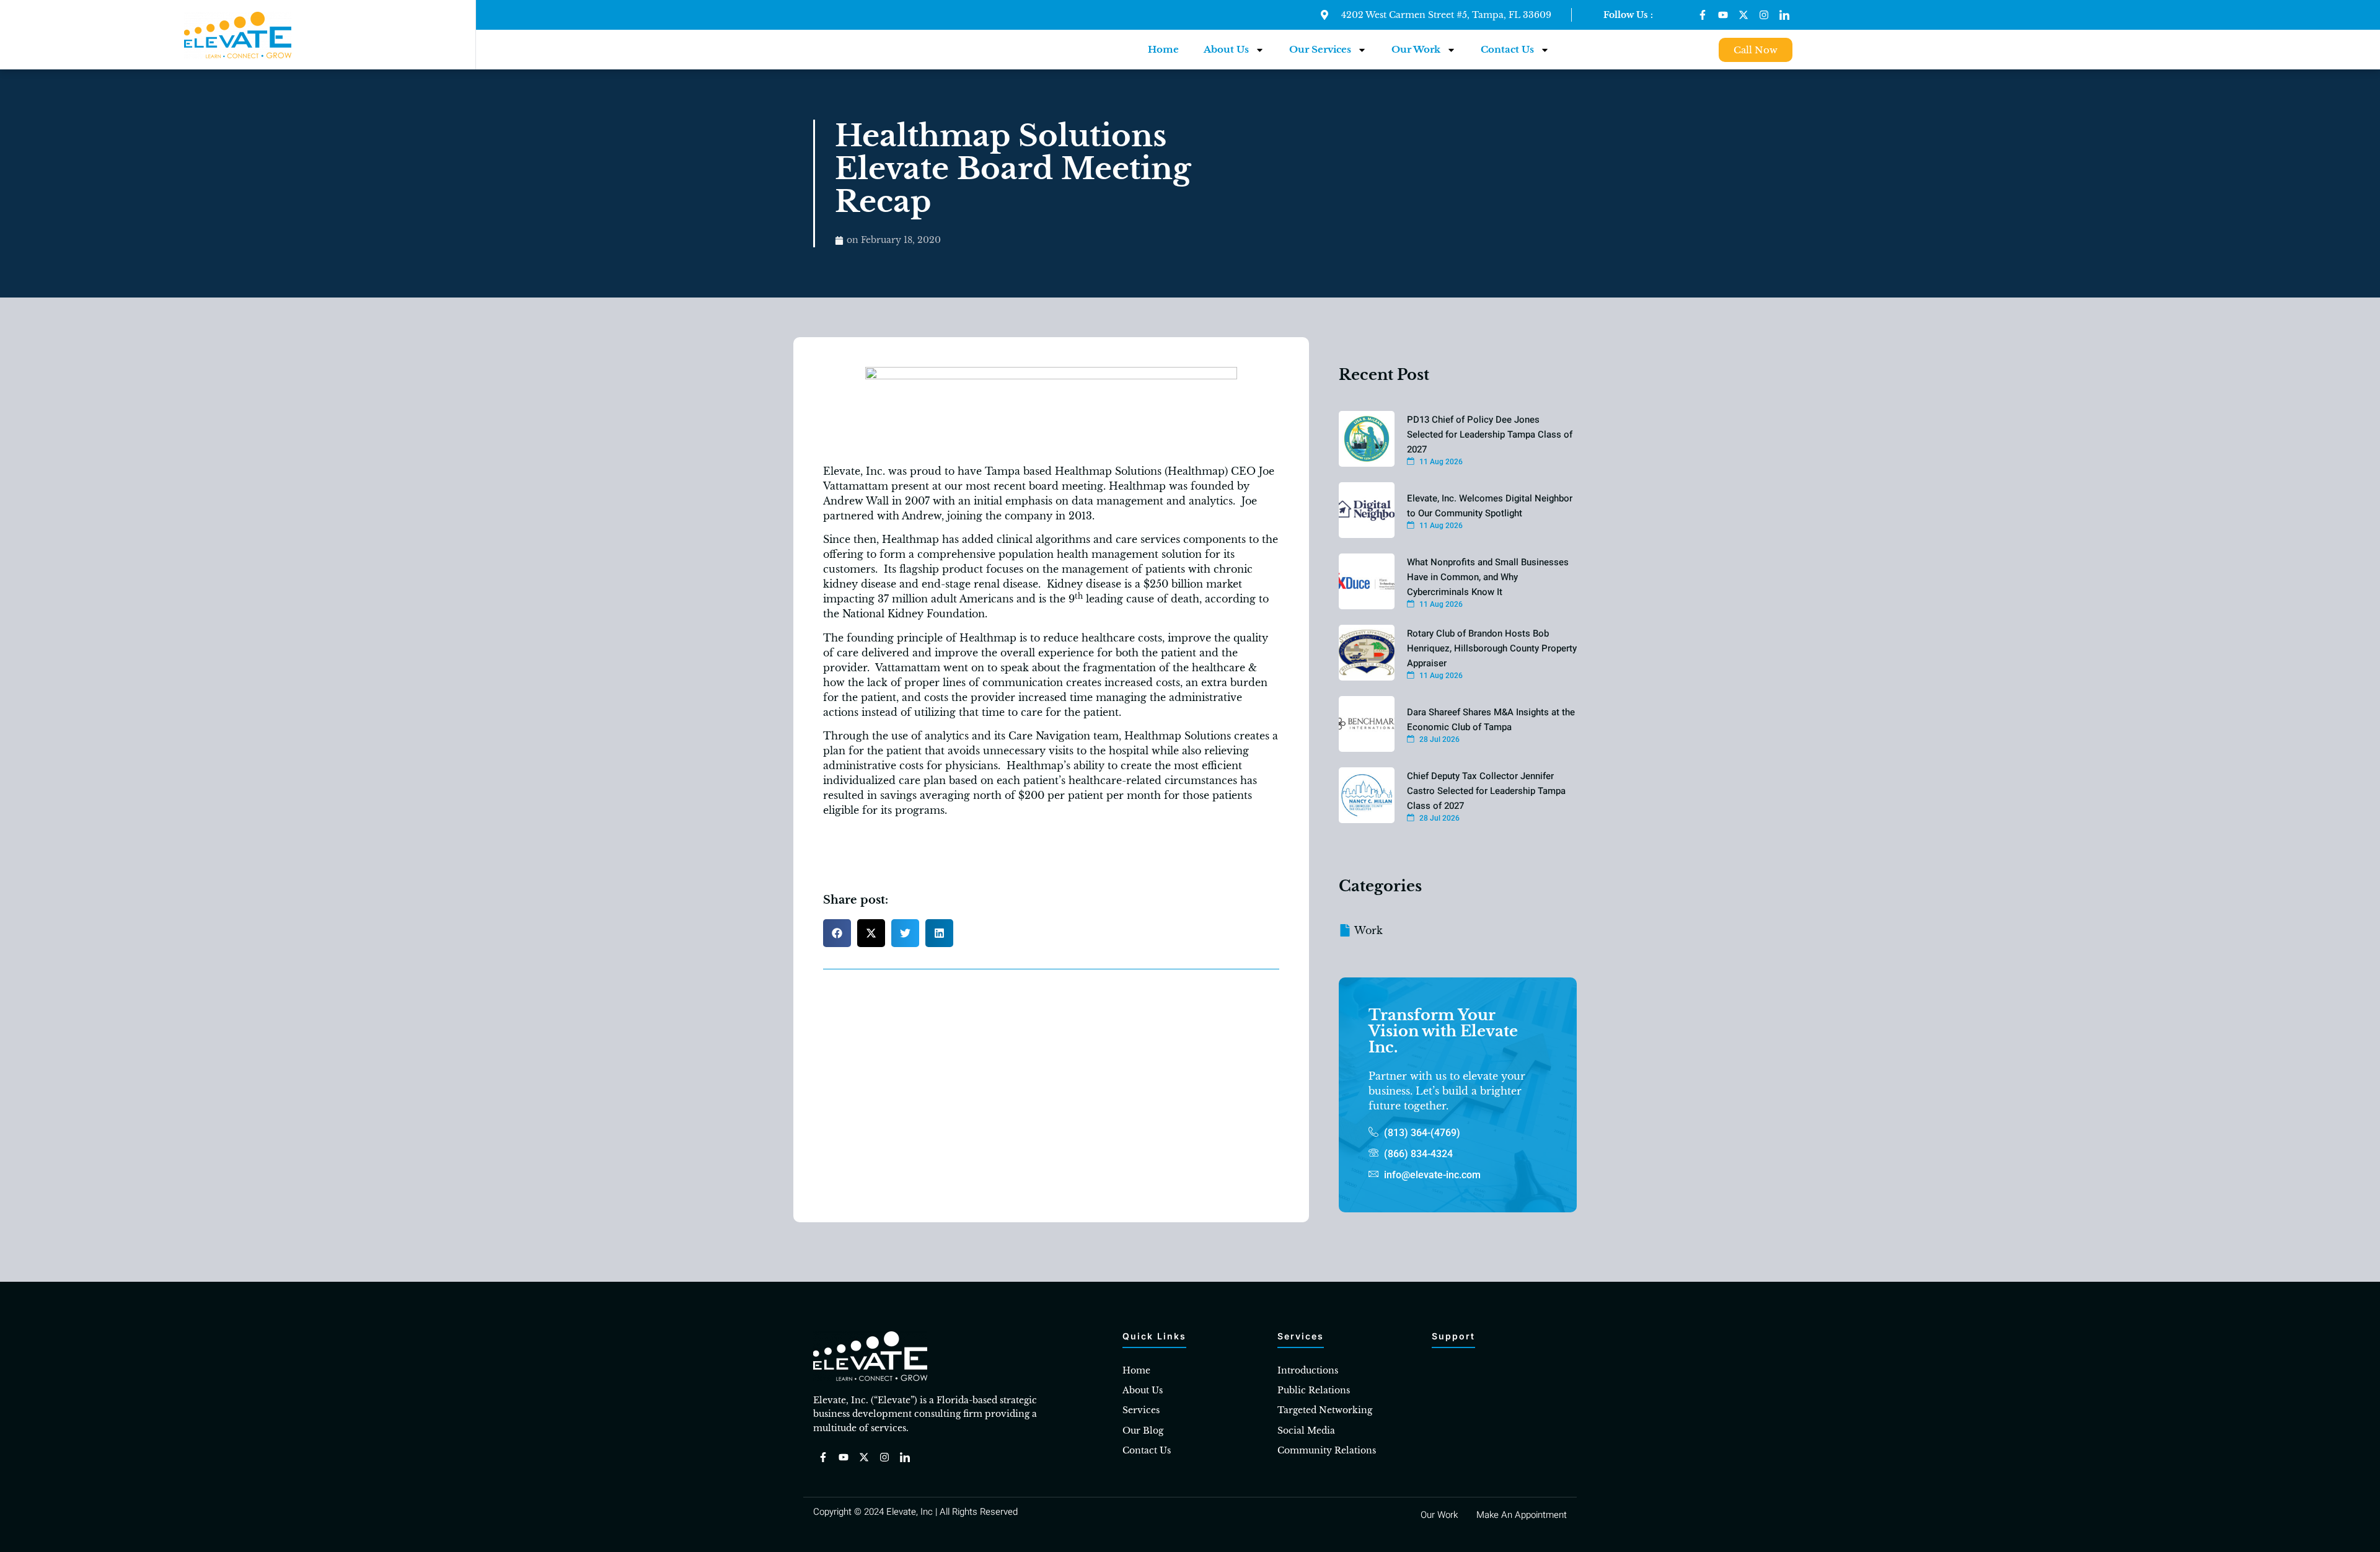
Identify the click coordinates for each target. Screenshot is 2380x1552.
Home (1163, 49)
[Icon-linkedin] (1784, 15)
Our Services (1320, 49)
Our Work (1416, 49)
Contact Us (1507, 49)
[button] (837, 933)
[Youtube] (1723, 15)
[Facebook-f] (1703, 15)
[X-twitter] (1743, 15)
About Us (1226, 49)
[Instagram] (1764, 15)
